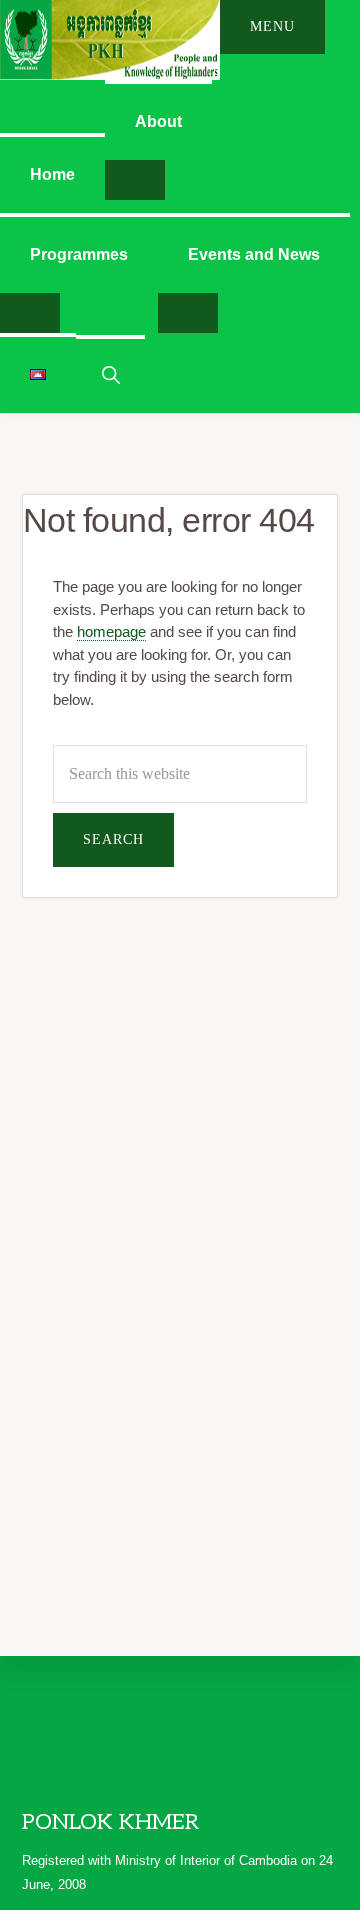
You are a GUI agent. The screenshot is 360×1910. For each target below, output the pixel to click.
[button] (110, 373)
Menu (272, 26)
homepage (111, 631)
